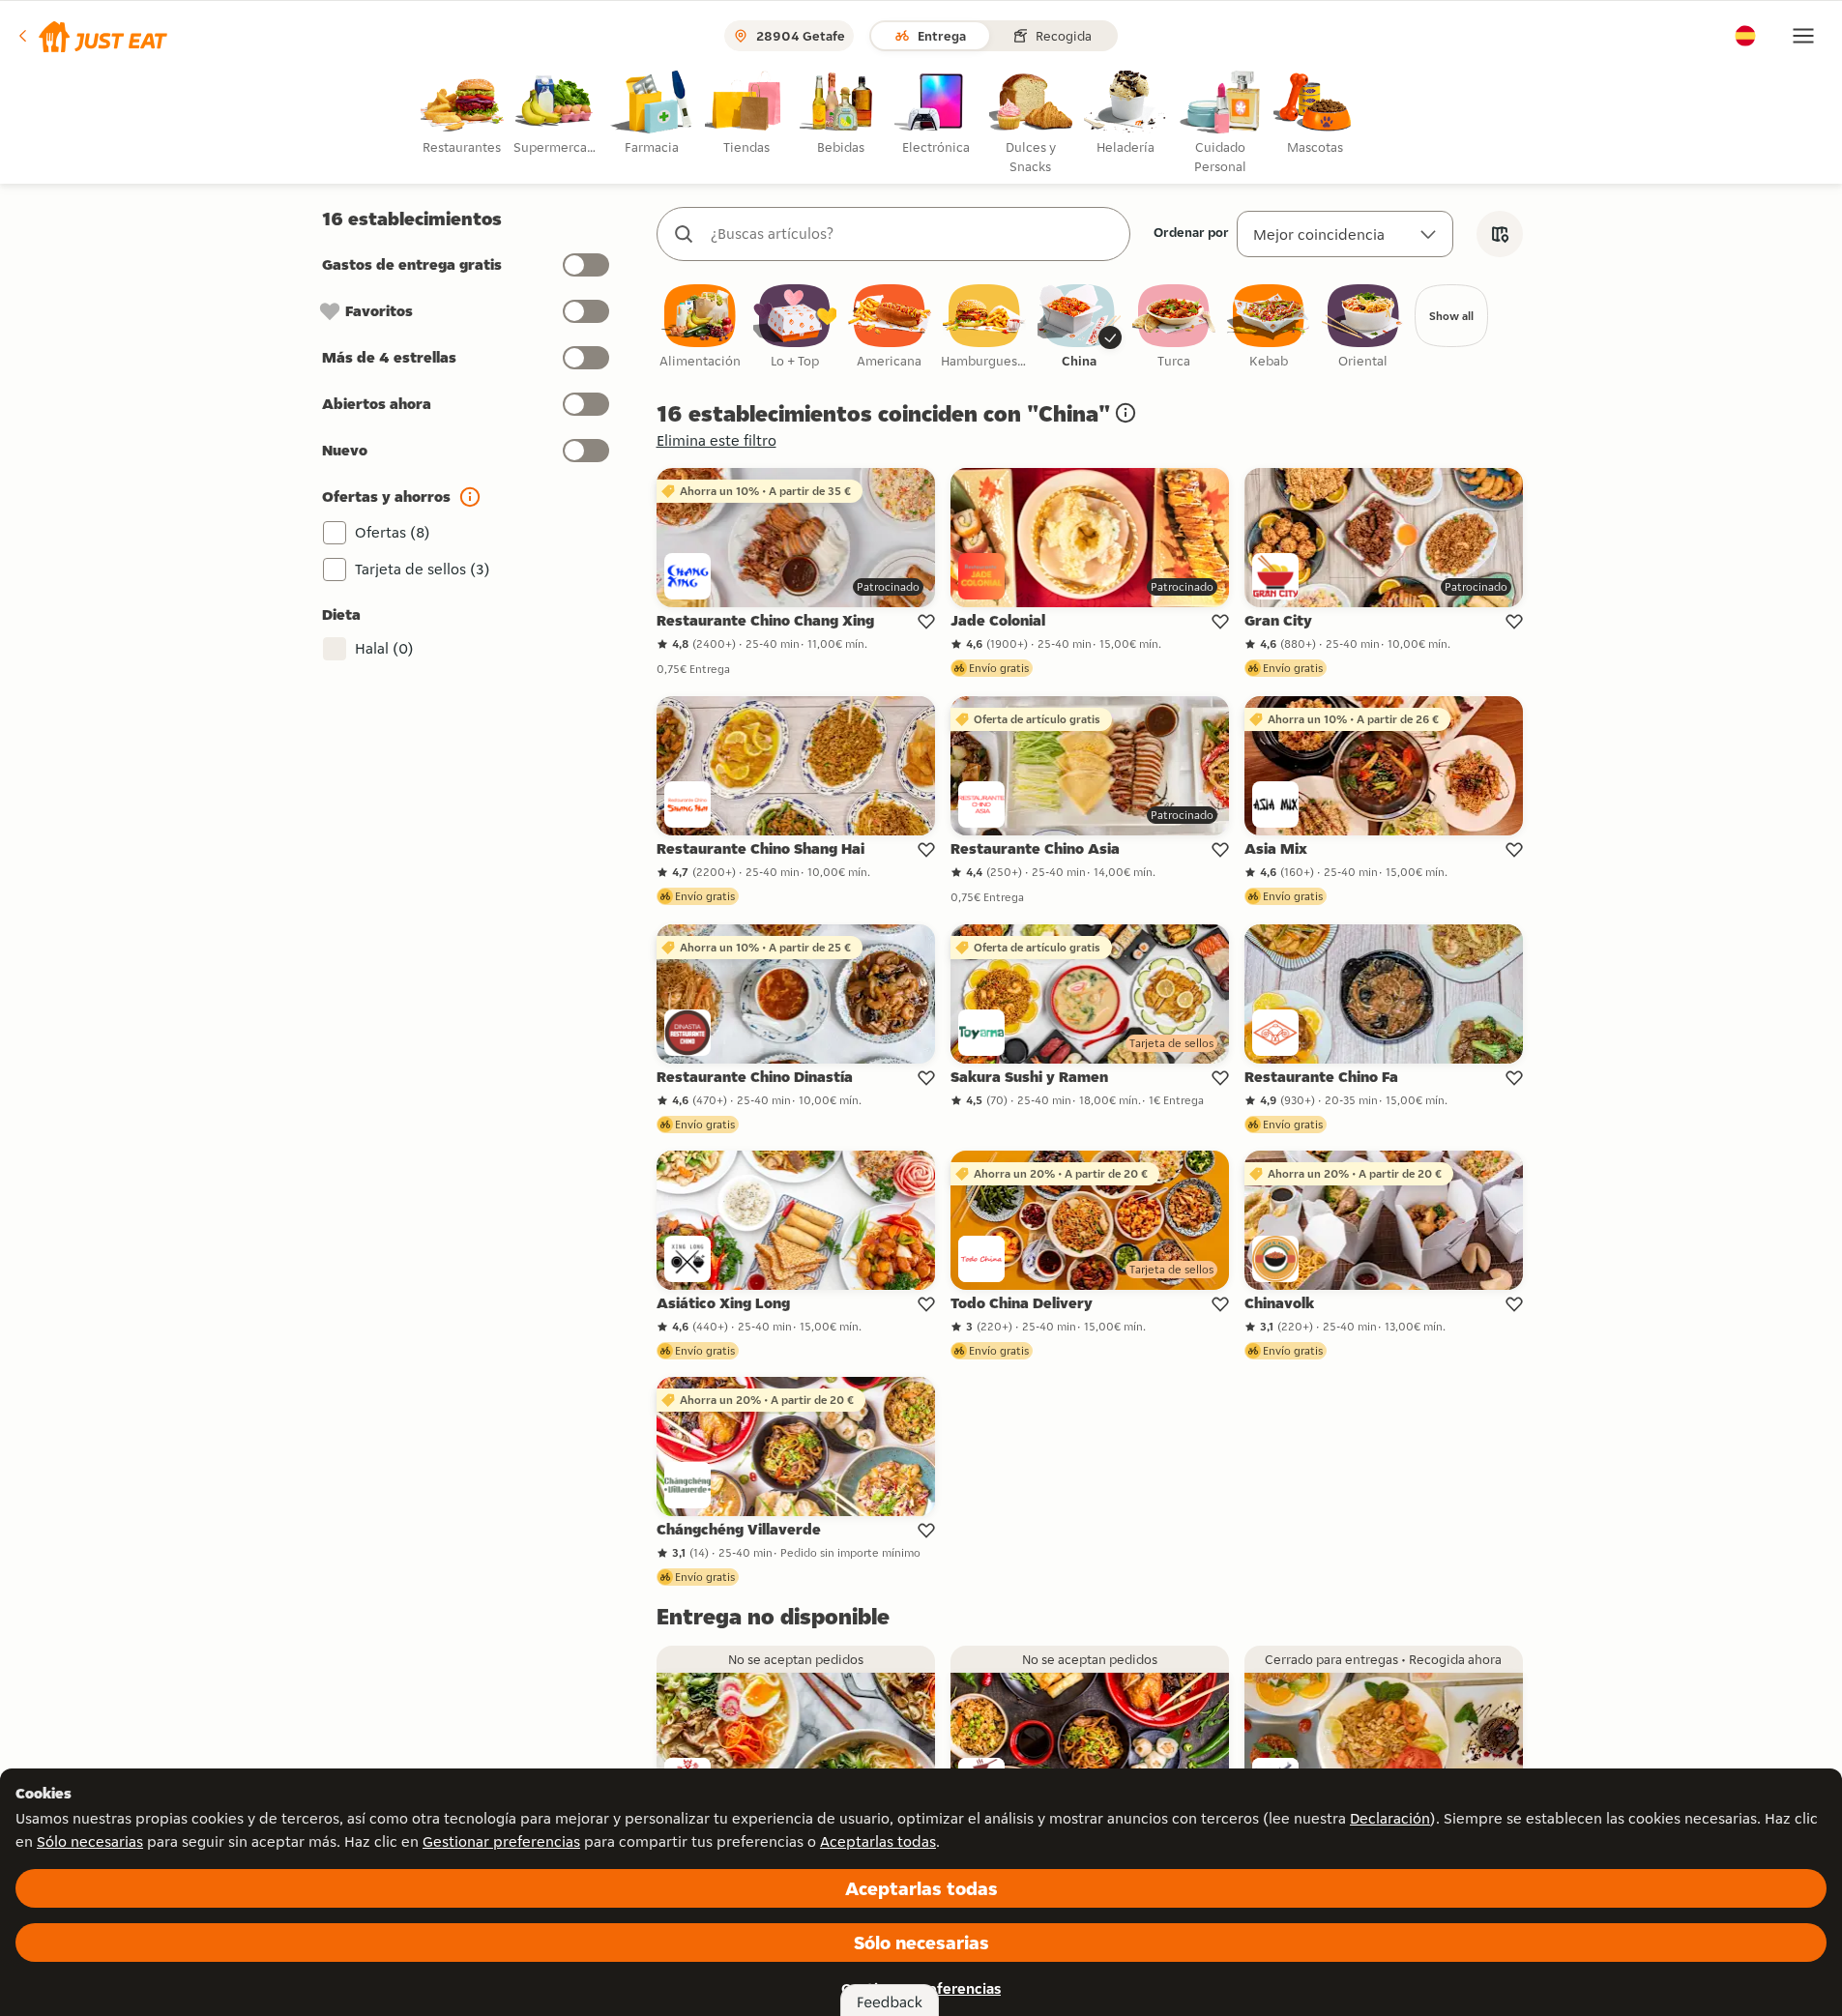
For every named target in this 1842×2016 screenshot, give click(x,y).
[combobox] (913, 234)
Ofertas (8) (393, 532)
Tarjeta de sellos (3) (423, 569)
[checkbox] (700, 327)
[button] (91, 36)
